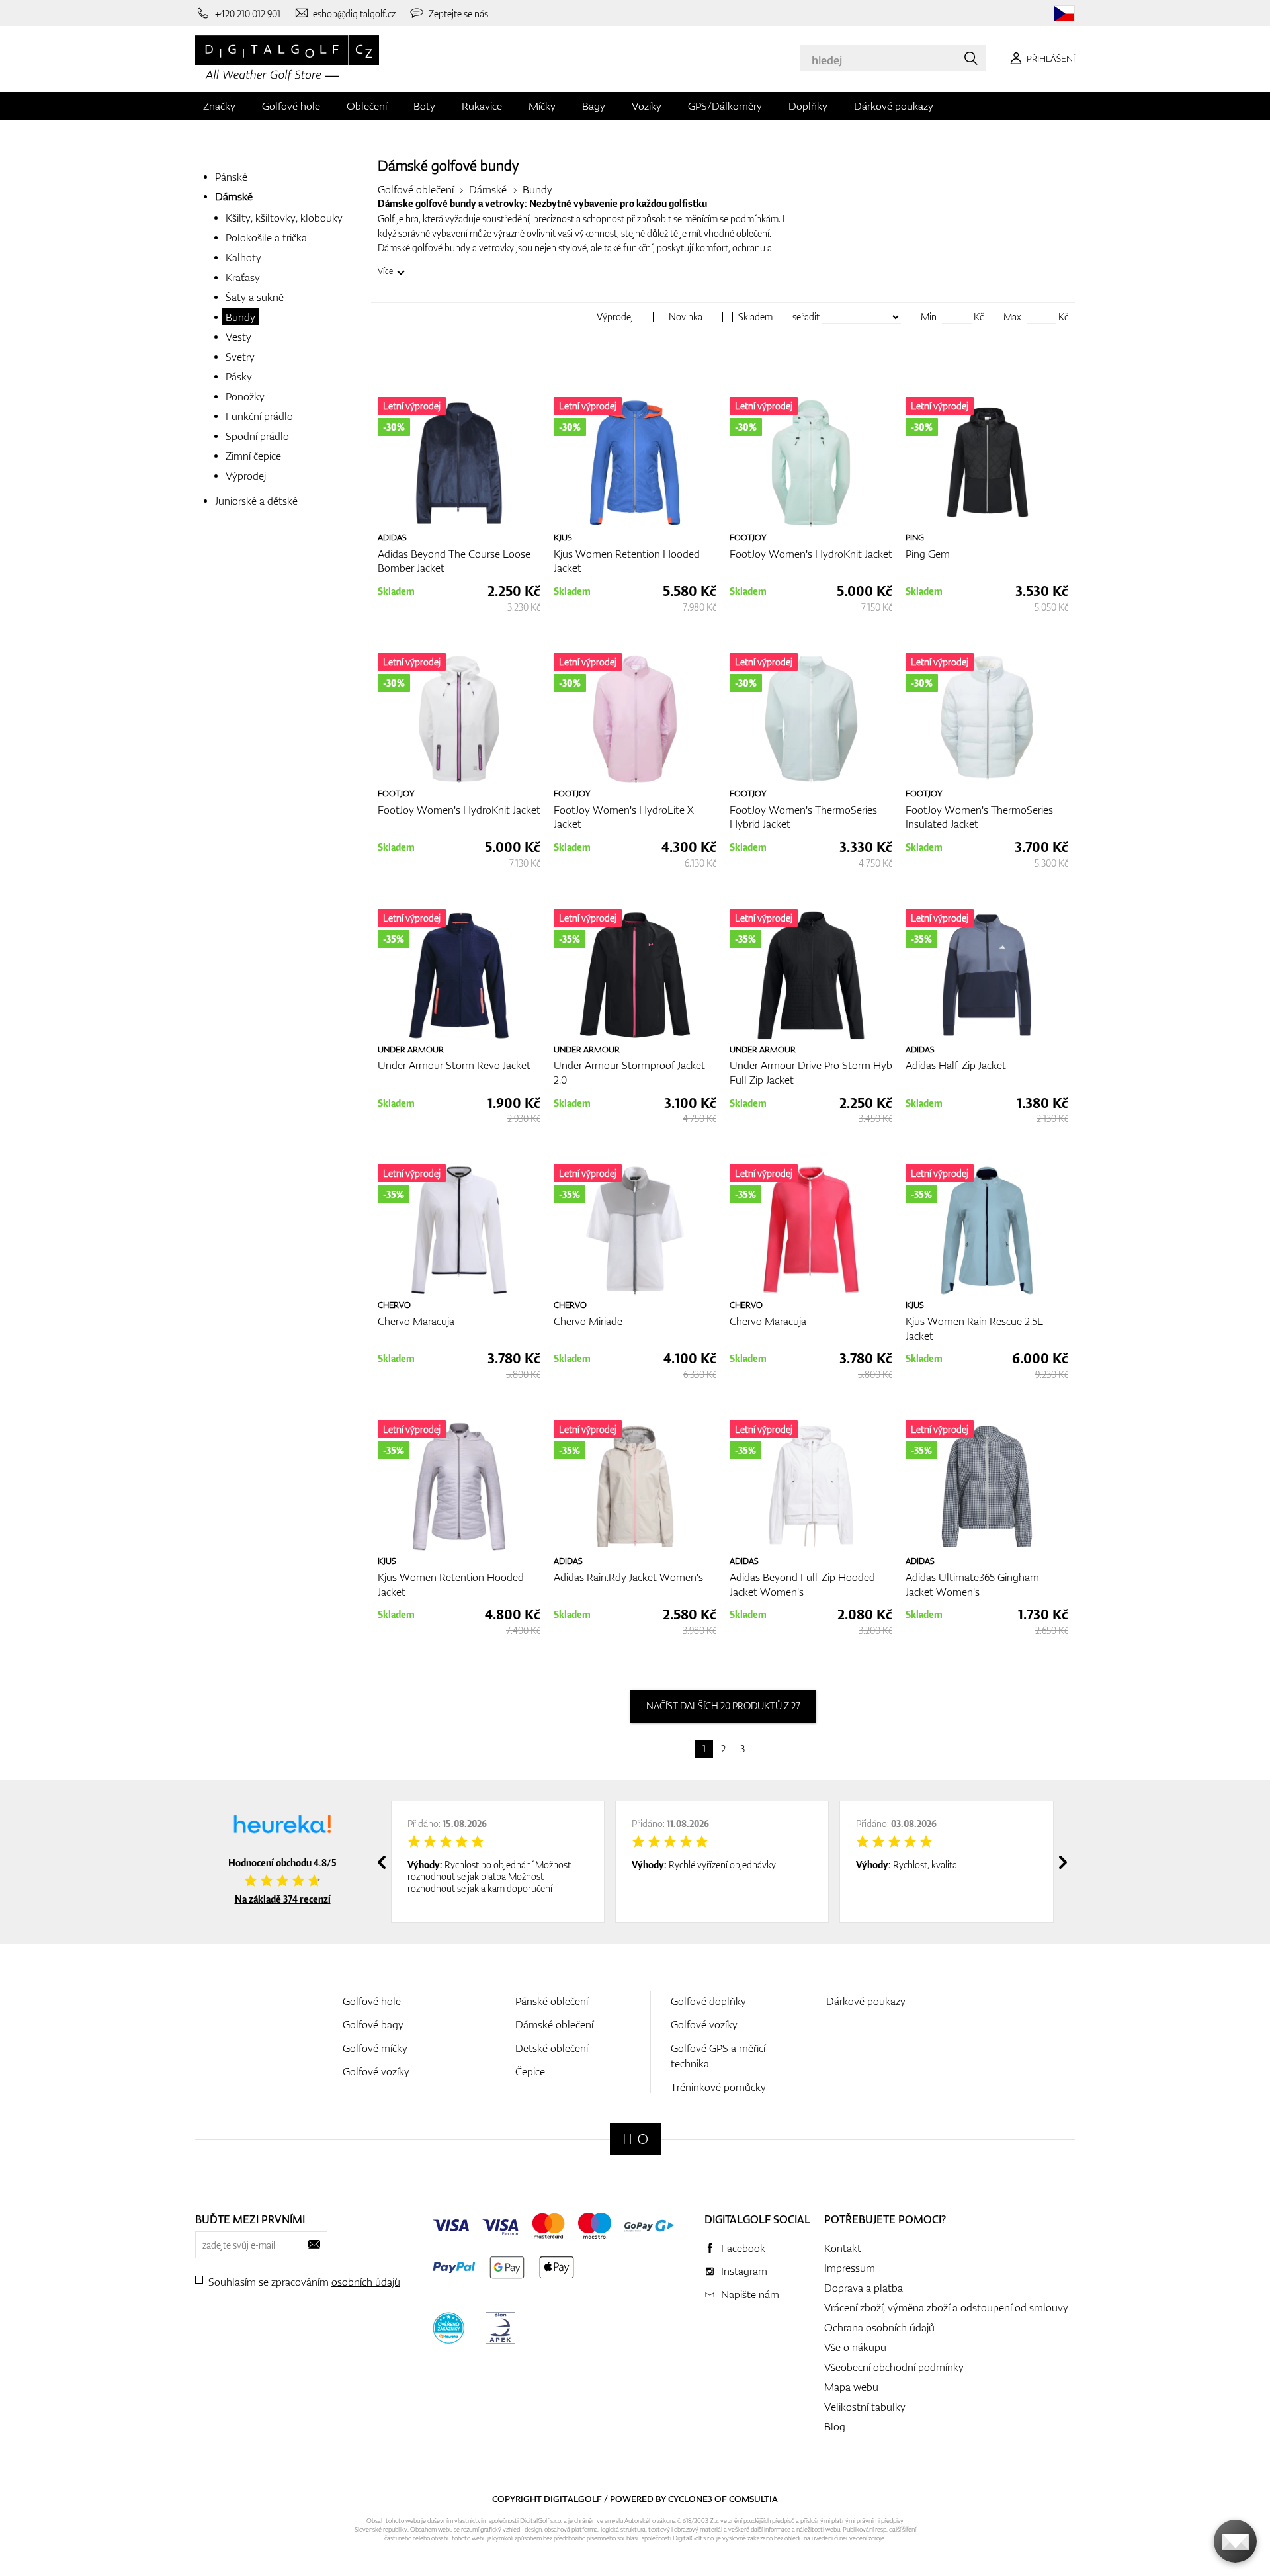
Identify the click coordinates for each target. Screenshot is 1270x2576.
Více (385, 271)
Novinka (686, 317)
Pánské (231, 177)
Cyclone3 (690, 2499)
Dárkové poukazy (894, 106)
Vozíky (647, 106)
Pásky (239, 376)
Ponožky (245, 396)
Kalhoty (243, 257)
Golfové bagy (373, 2024)
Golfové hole (291, 106)
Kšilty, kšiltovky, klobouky (284, 218)
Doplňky (808, 106)
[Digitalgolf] (635, 2139)
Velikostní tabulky (865, 2407)
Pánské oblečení (552, 2001)
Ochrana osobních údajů (879, 2327)
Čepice (530, 2071)
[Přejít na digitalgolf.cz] (1064, 14)
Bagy (594, 106)
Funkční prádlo (259, 416)
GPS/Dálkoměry (725, 106)
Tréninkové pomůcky (718, 2087)
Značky (219, 106)
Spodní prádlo (257, 436)
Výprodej (246, 476)
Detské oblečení (552, 2048)
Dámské (234, 196)
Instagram (744, 2271)
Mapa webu (851, 2387)
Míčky (542, 106)
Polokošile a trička (266, 237)
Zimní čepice (253, 456)
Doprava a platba (864, 2288)
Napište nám (750, 2294)
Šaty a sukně (255, 297)
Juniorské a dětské (256, 501)
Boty (424, 106)
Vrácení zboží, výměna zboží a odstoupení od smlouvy (946, 2307)
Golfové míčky (375, 2048)
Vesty (238, 337)
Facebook (743, 2248)
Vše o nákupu (855, 2347)
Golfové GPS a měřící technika (718, 2056)
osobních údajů (366, 2282)
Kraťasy (243, 277)
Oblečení (367, 106)
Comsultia (753, 2499)
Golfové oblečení (416, 189)
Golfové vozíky (376, 2071)
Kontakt (843, 2248)
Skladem (755, 317)
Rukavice (482, 106)
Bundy (240, 317)
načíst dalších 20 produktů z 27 (723, 1706)
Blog (835, 2426)
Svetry (240, 357)
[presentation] (382, 1862)
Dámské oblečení (554, 2024)
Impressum (850, 2268)
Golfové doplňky (708, 2001)
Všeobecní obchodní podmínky (894, 2367)
